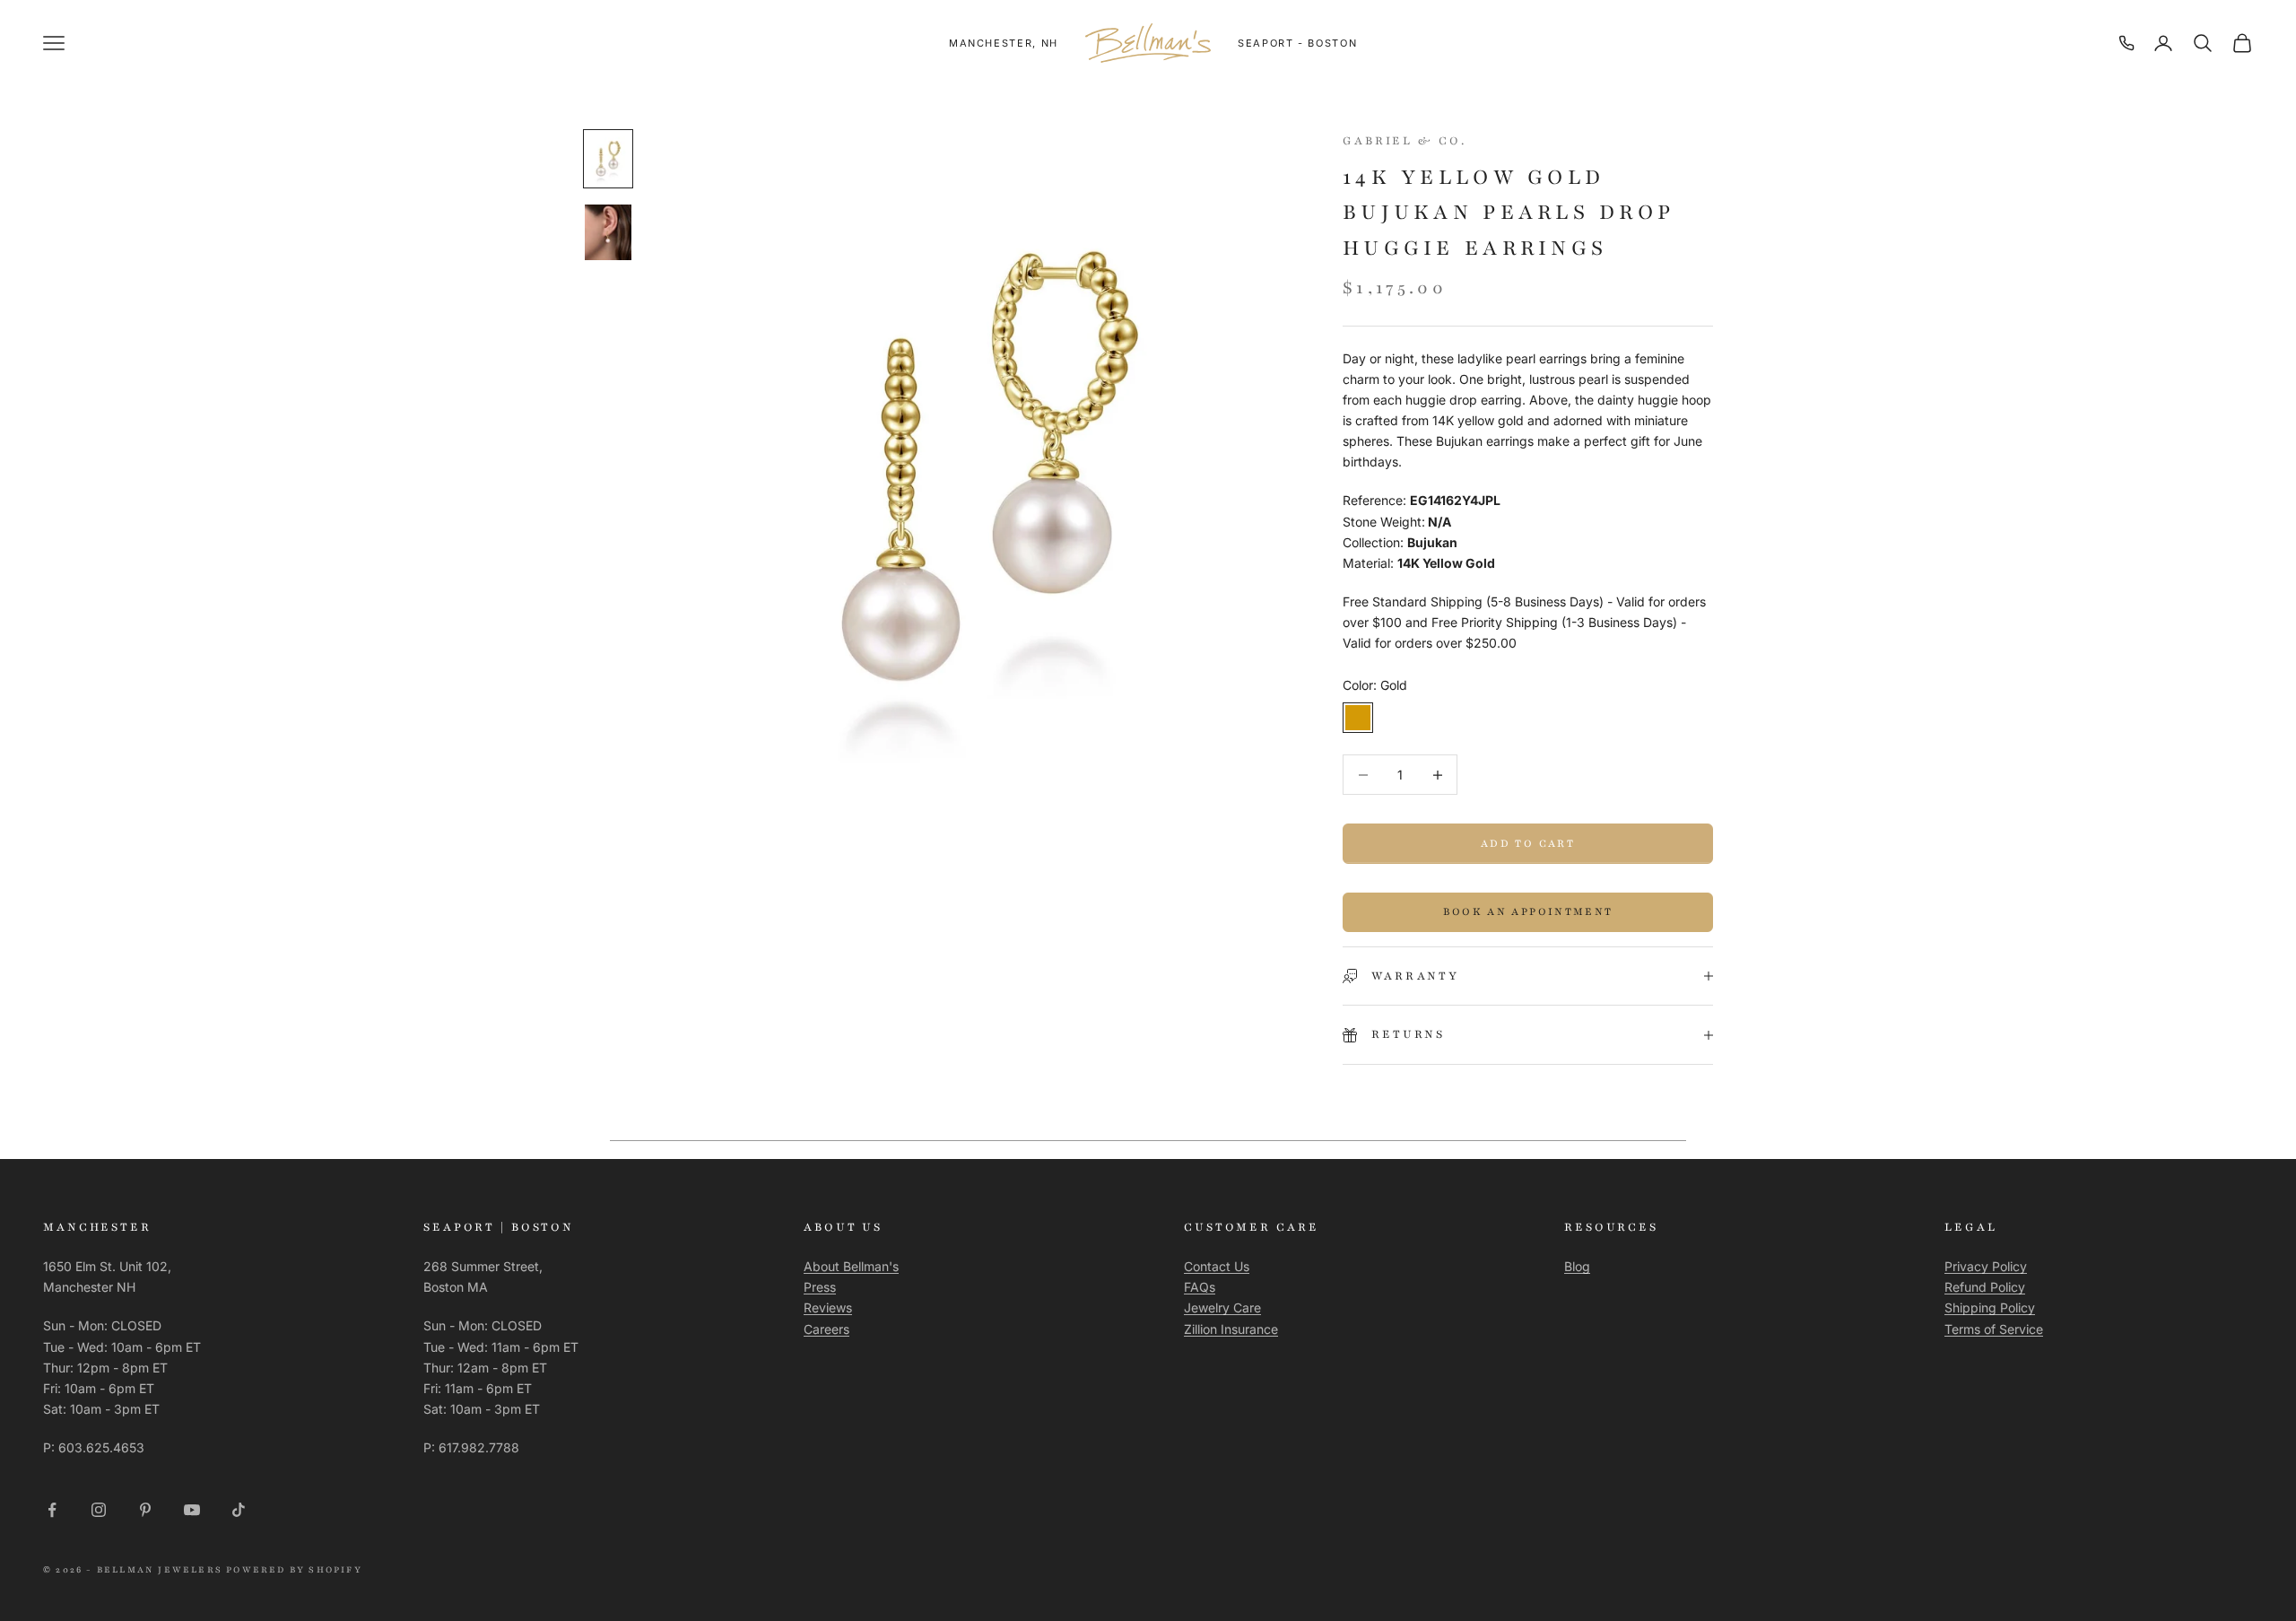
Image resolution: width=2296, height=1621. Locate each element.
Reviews (828, 1307)
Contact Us (1217, 1266)
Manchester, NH (1004, 43)
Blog (1577, 1266)
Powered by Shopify (294, 1569)
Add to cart (1528, 843)
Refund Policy (1985, 1287)
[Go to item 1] (608, 159)
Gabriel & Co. (1404, 141)
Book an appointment (1528, 911)
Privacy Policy (1986, 1266)
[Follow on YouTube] (192, 1510)
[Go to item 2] (608, 232)
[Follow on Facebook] (52, 1510)
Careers (826, 1329)
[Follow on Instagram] (99, 1510)
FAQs (1200, 1287)
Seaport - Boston (1297, 43)
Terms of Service (1994, 1329)
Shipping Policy (1990, 1307)
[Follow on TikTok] (239, 1510)
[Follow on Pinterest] (145, 1510)
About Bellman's (851, 1266)
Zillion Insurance (1231, 1329)
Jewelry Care (1222, 1307)
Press (820, 1287)
